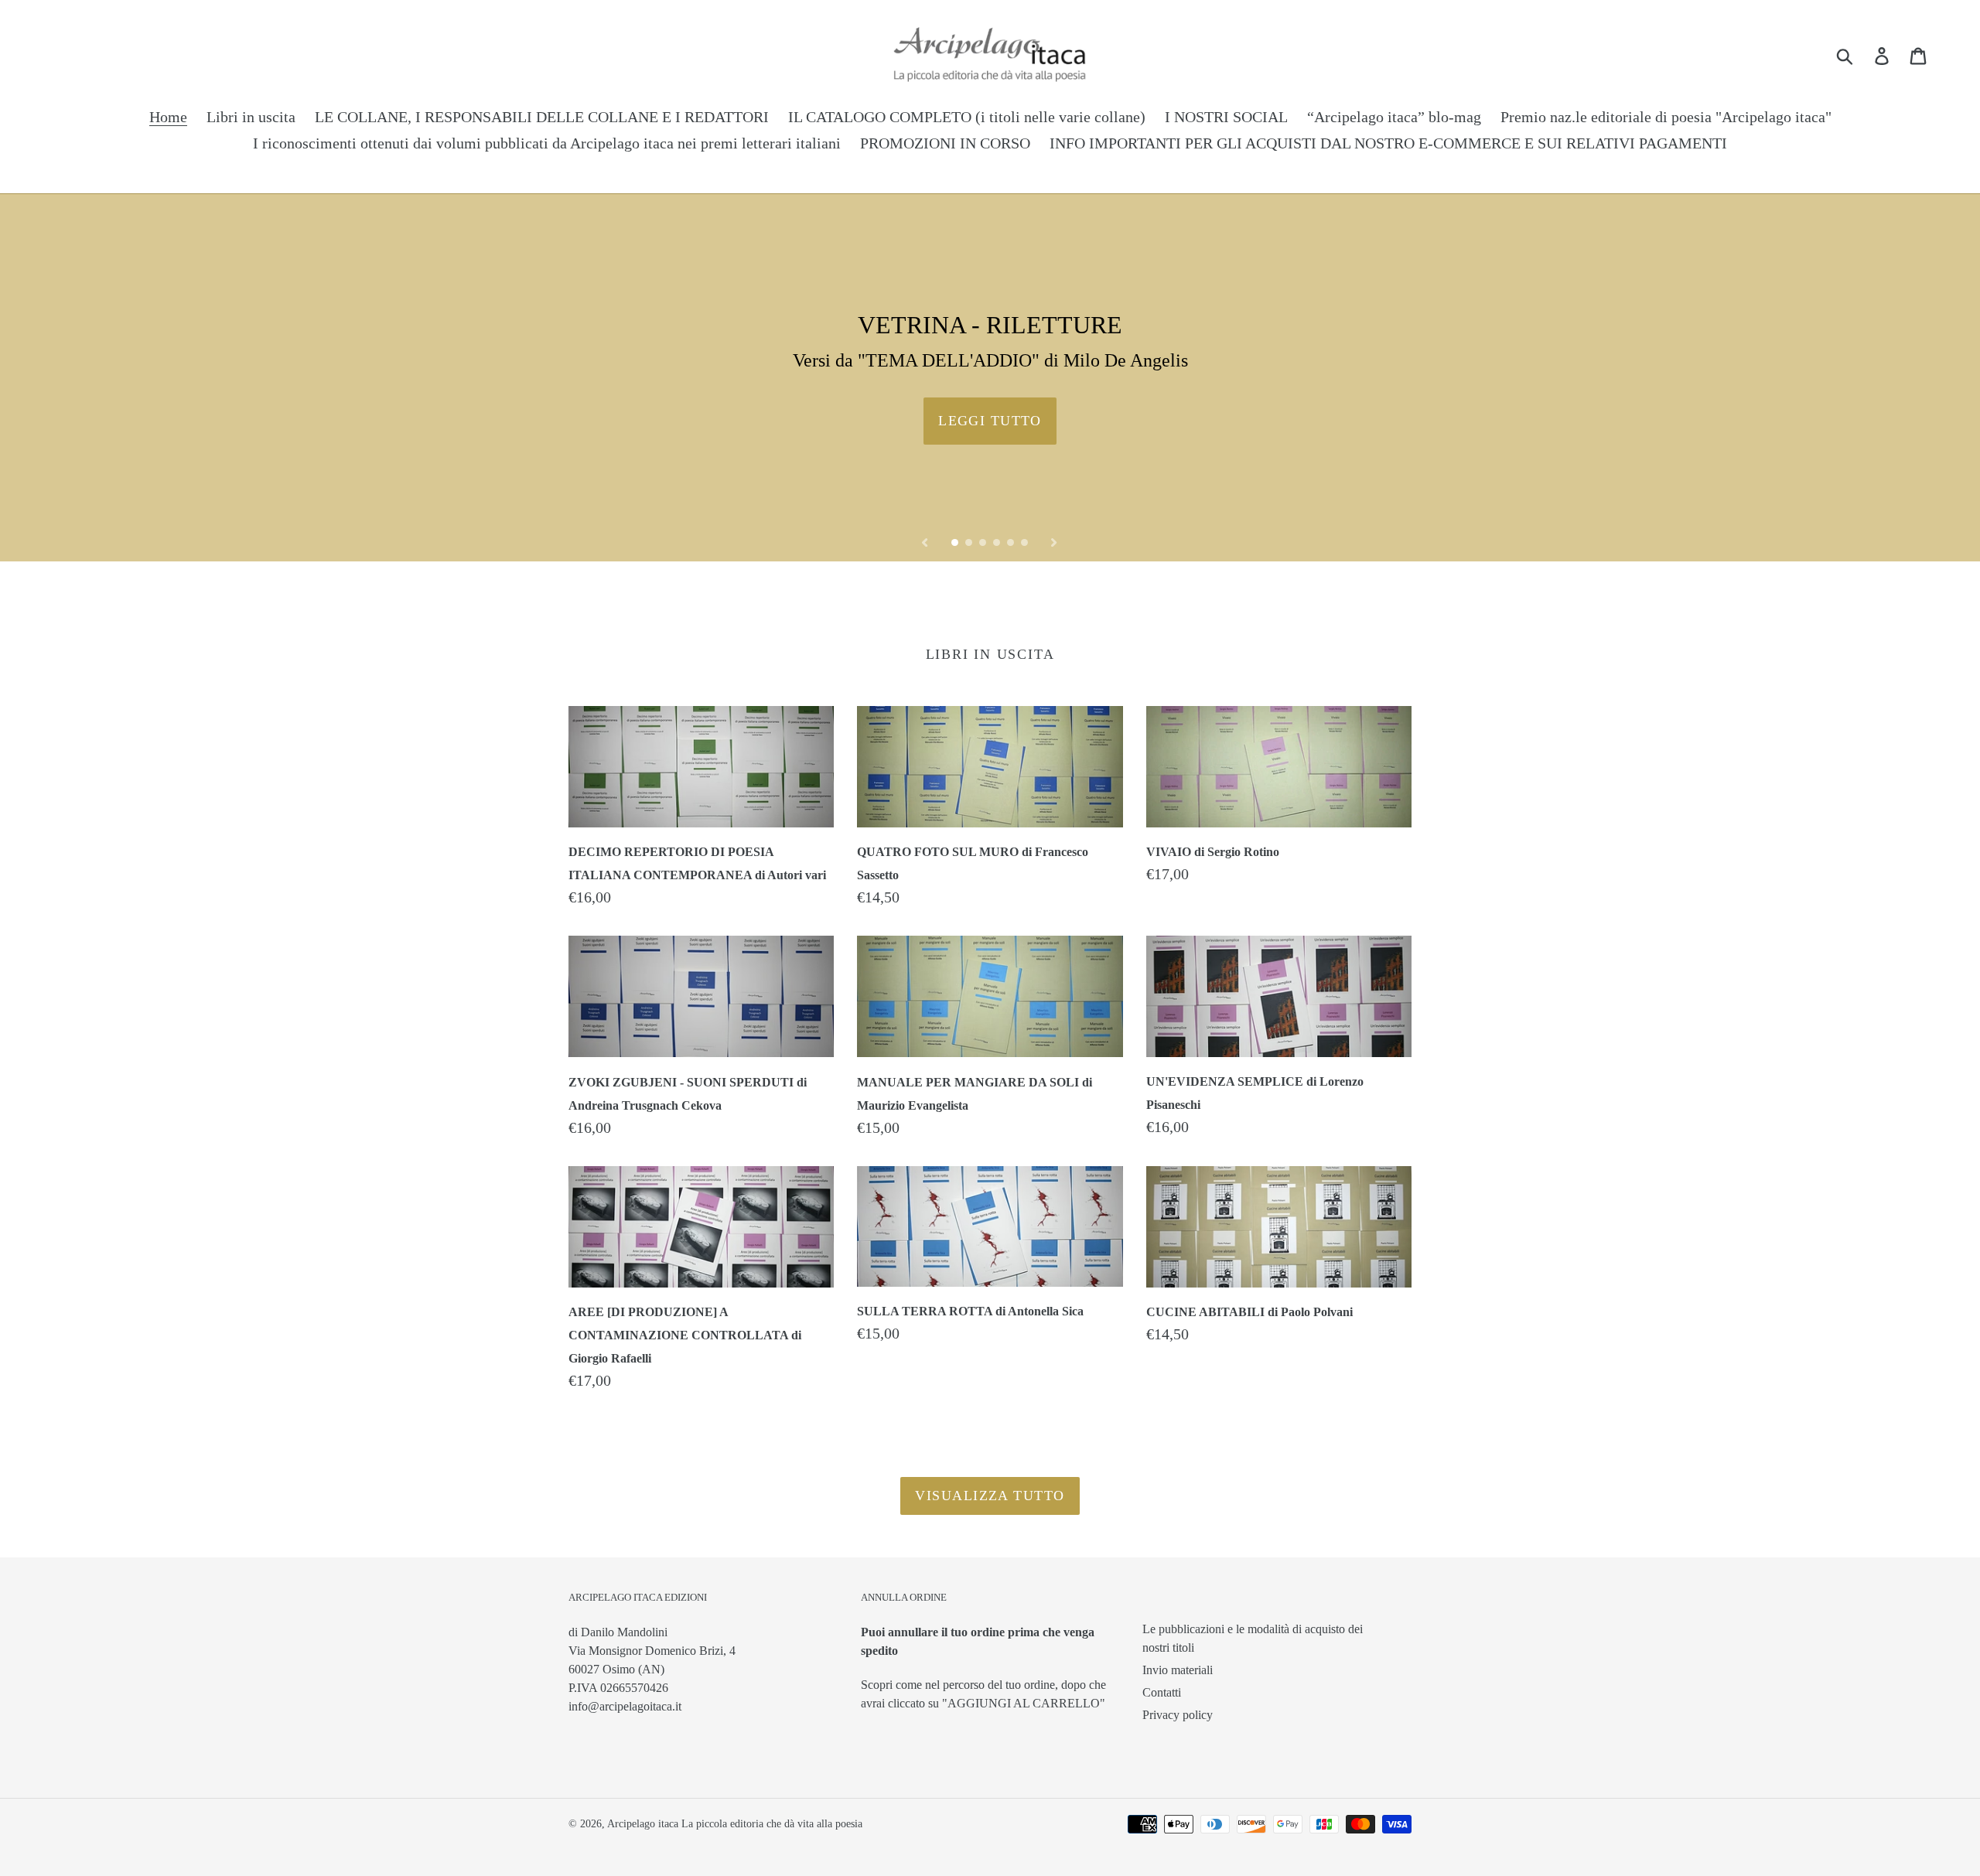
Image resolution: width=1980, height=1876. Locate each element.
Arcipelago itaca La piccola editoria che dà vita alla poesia (735, 1824)
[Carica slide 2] (970, 544)
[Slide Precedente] (925, 541)
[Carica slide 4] (998, 544)
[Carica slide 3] (984, 544)
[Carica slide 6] (1026, 544)
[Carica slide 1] (956, 544)
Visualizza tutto (990, 1496)
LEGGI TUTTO (990, 421)
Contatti (1162, 1692)
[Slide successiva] (1054, 541)
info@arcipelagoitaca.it (625, 1706)
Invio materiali (1178, 1670)
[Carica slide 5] (1012, 544)
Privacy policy (1178, 1715)
